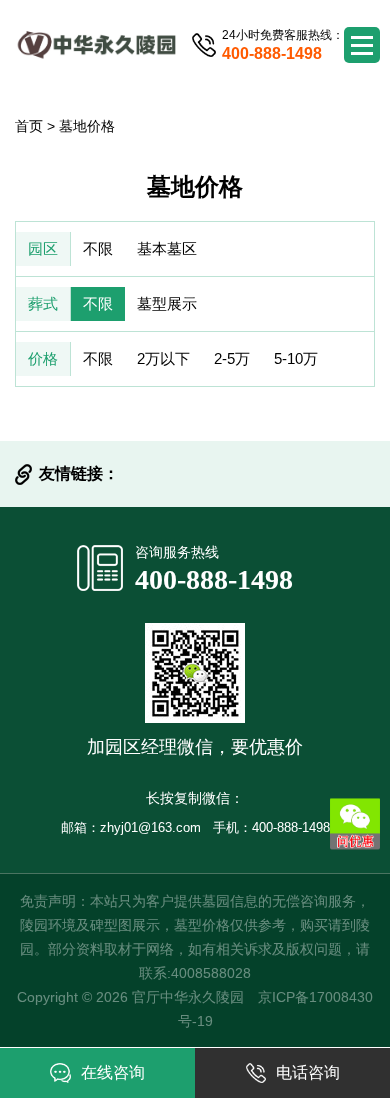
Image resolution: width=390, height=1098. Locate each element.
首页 (29, 126)
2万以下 (163, 358)
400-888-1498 (214, 579)
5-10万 (296, 358)
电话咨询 (308, 1072)
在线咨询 (113, 1072)
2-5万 (232, 358)
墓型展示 (167, 303)
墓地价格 (87, 126)
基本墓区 (167, 248)
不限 (98, 248)
